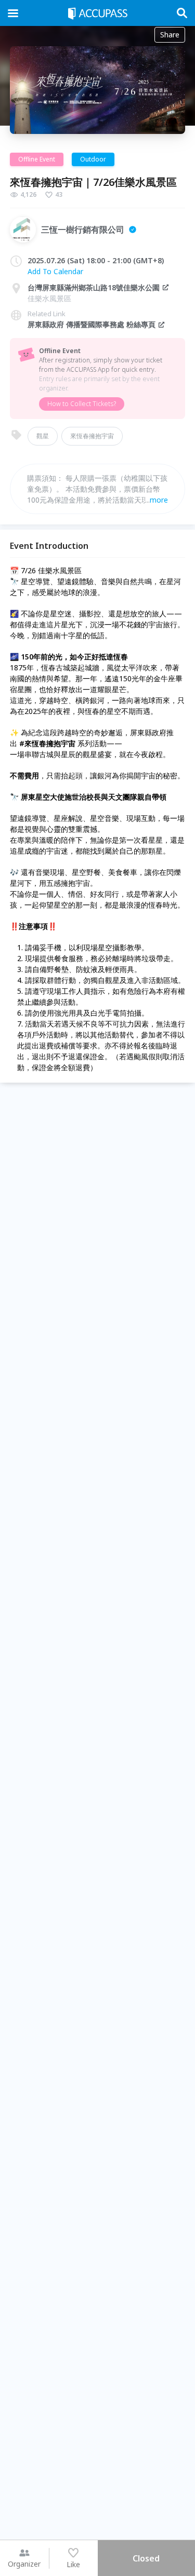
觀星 (43, 436)
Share (170, 35)
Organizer (24, 2564)
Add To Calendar (55, 271)
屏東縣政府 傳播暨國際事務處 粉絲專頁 (92, 324)
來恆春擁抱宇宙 (92, 436)
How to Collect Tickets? (82, 404)
